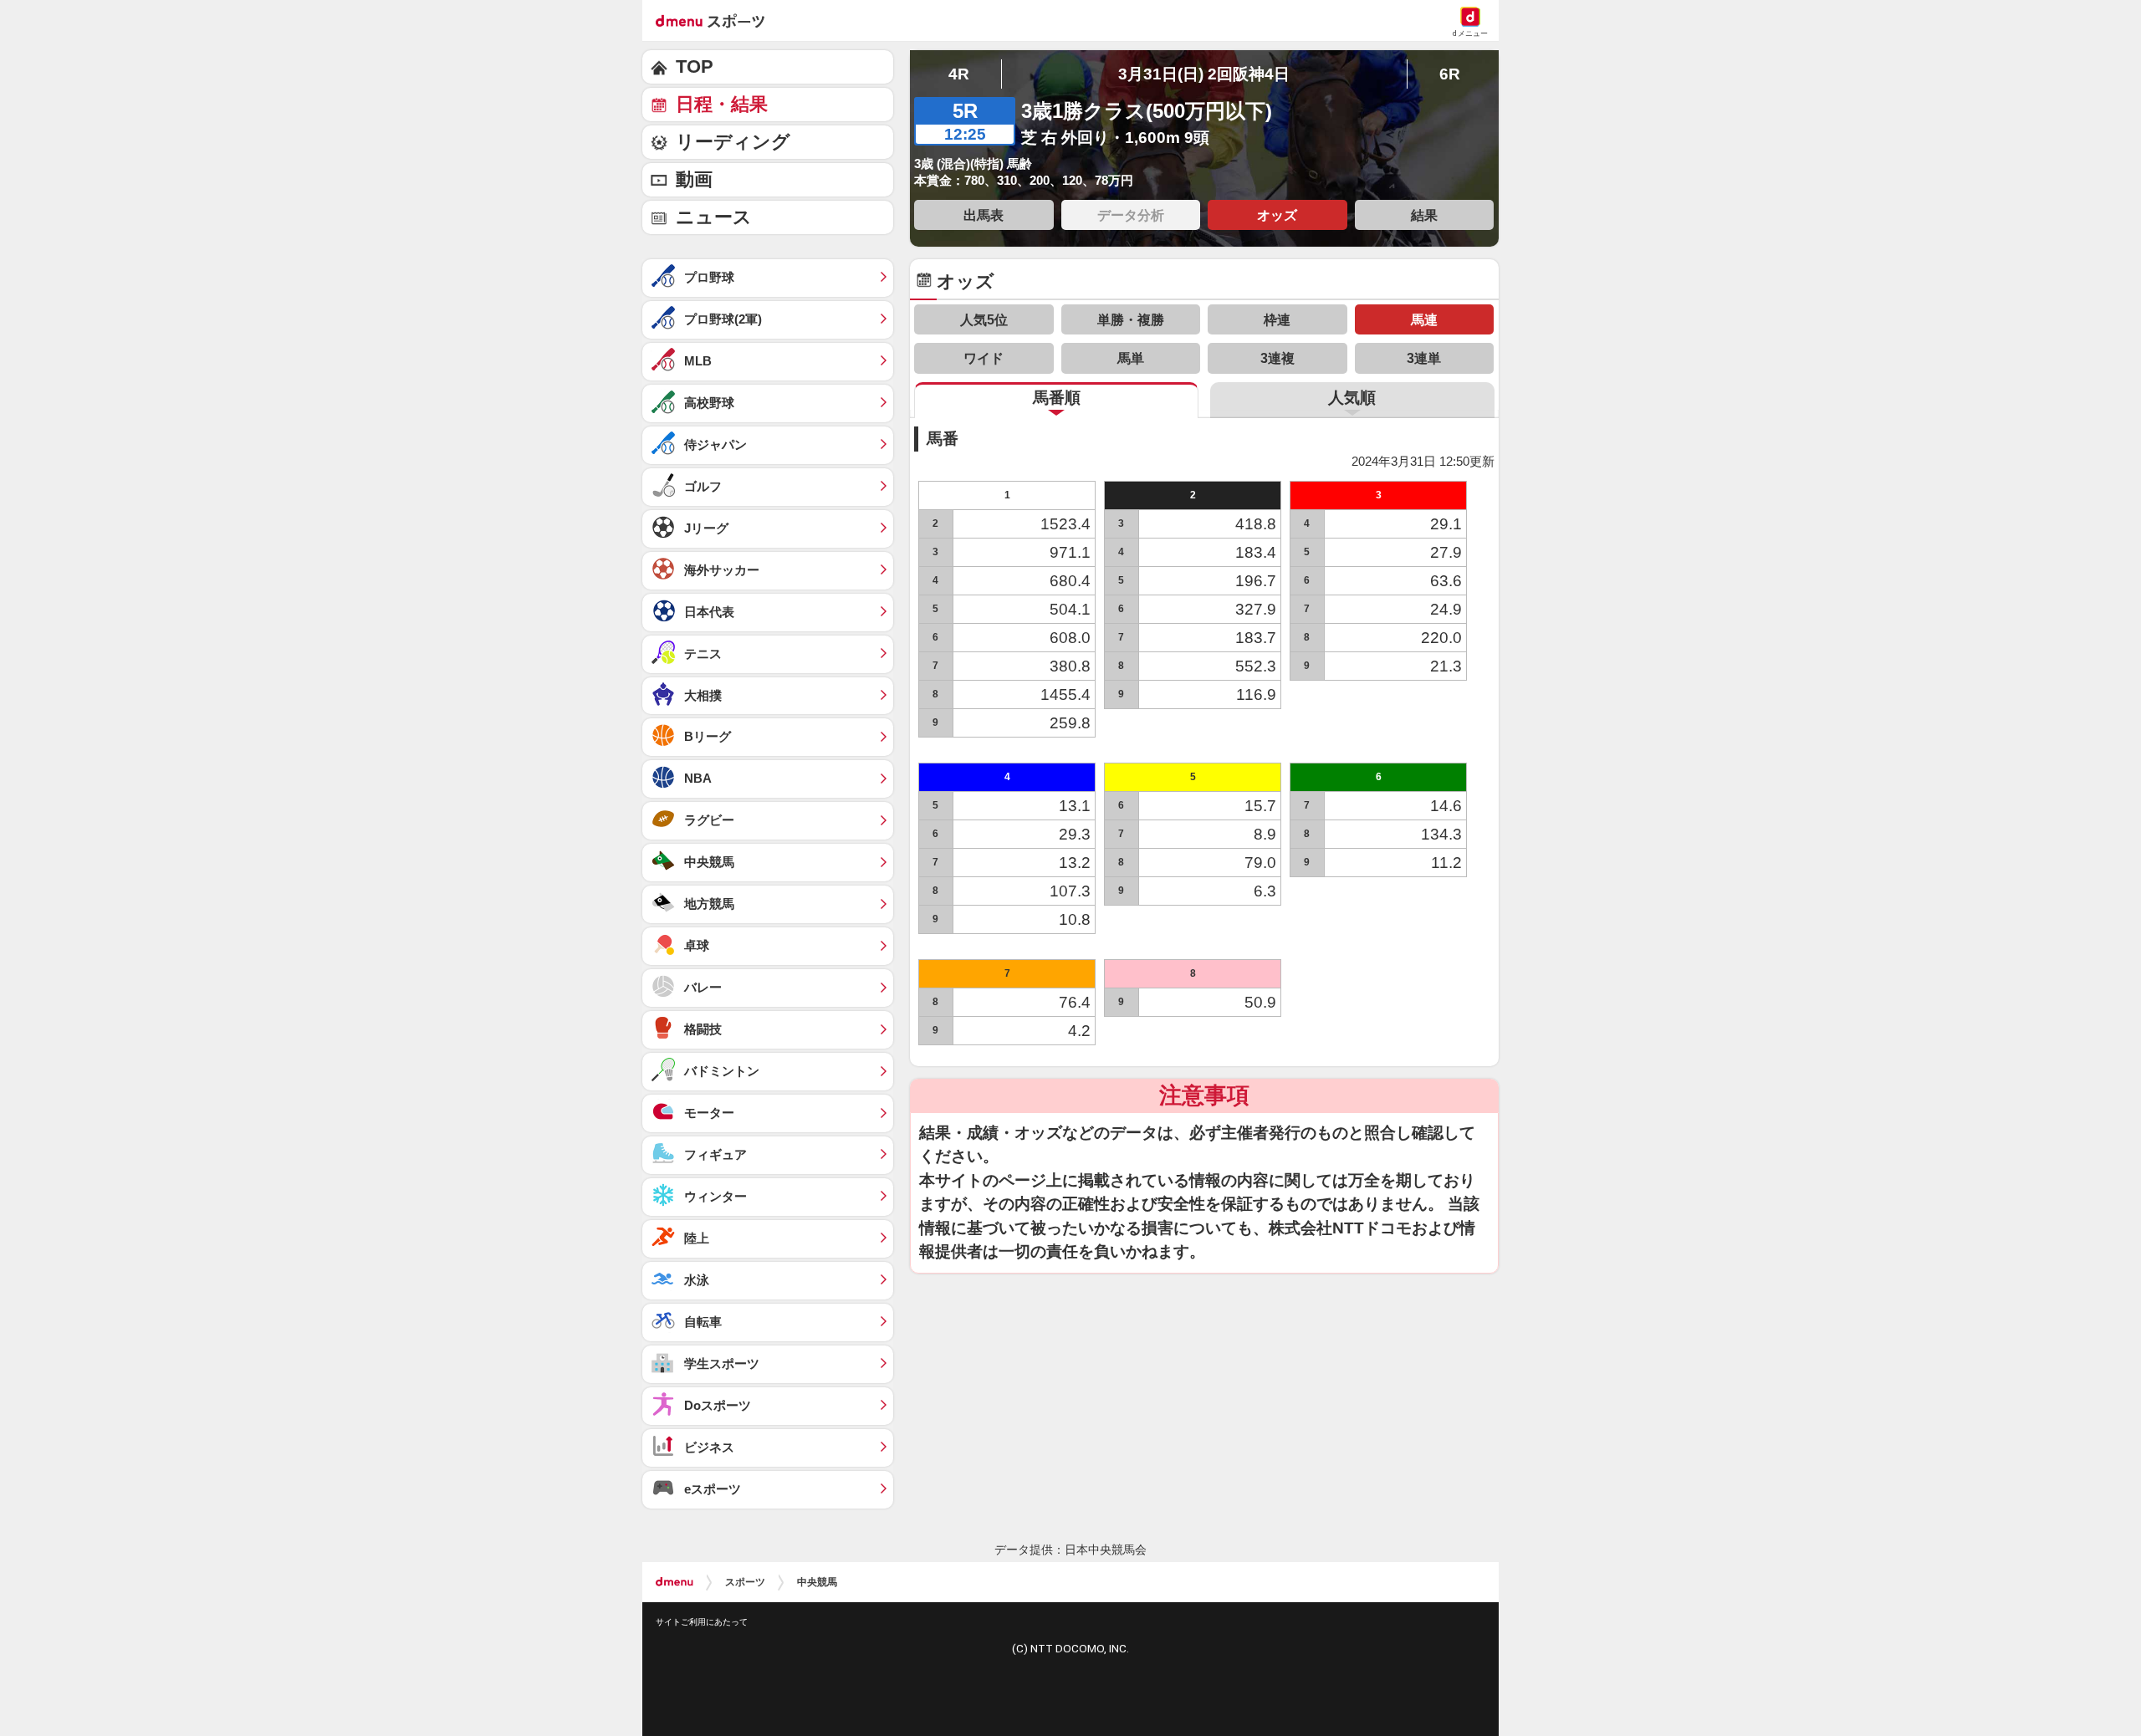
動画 (694, 179)
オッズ (1277, 215)
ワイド (984, 358)
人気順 (1352, 398)
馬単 (1131, 358)
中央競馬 (817, 1582)
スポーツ (745, 1582)
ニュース (714, 217)
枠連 (1277, 319)
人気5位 (984, 319)
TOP (695, 66)
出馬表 (984, 215)
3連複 (1277, 358)
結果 (1424, 215)
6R (1450, 74)
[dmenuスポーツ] (716, 20)
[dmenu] (674, 1582)
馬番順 (1057, 398)
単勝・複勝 (1131, 319)
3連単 (1424, 358)
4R (959, 74)
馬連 (1424, 319)
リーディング (733, 142)
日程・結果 (722, 104)
